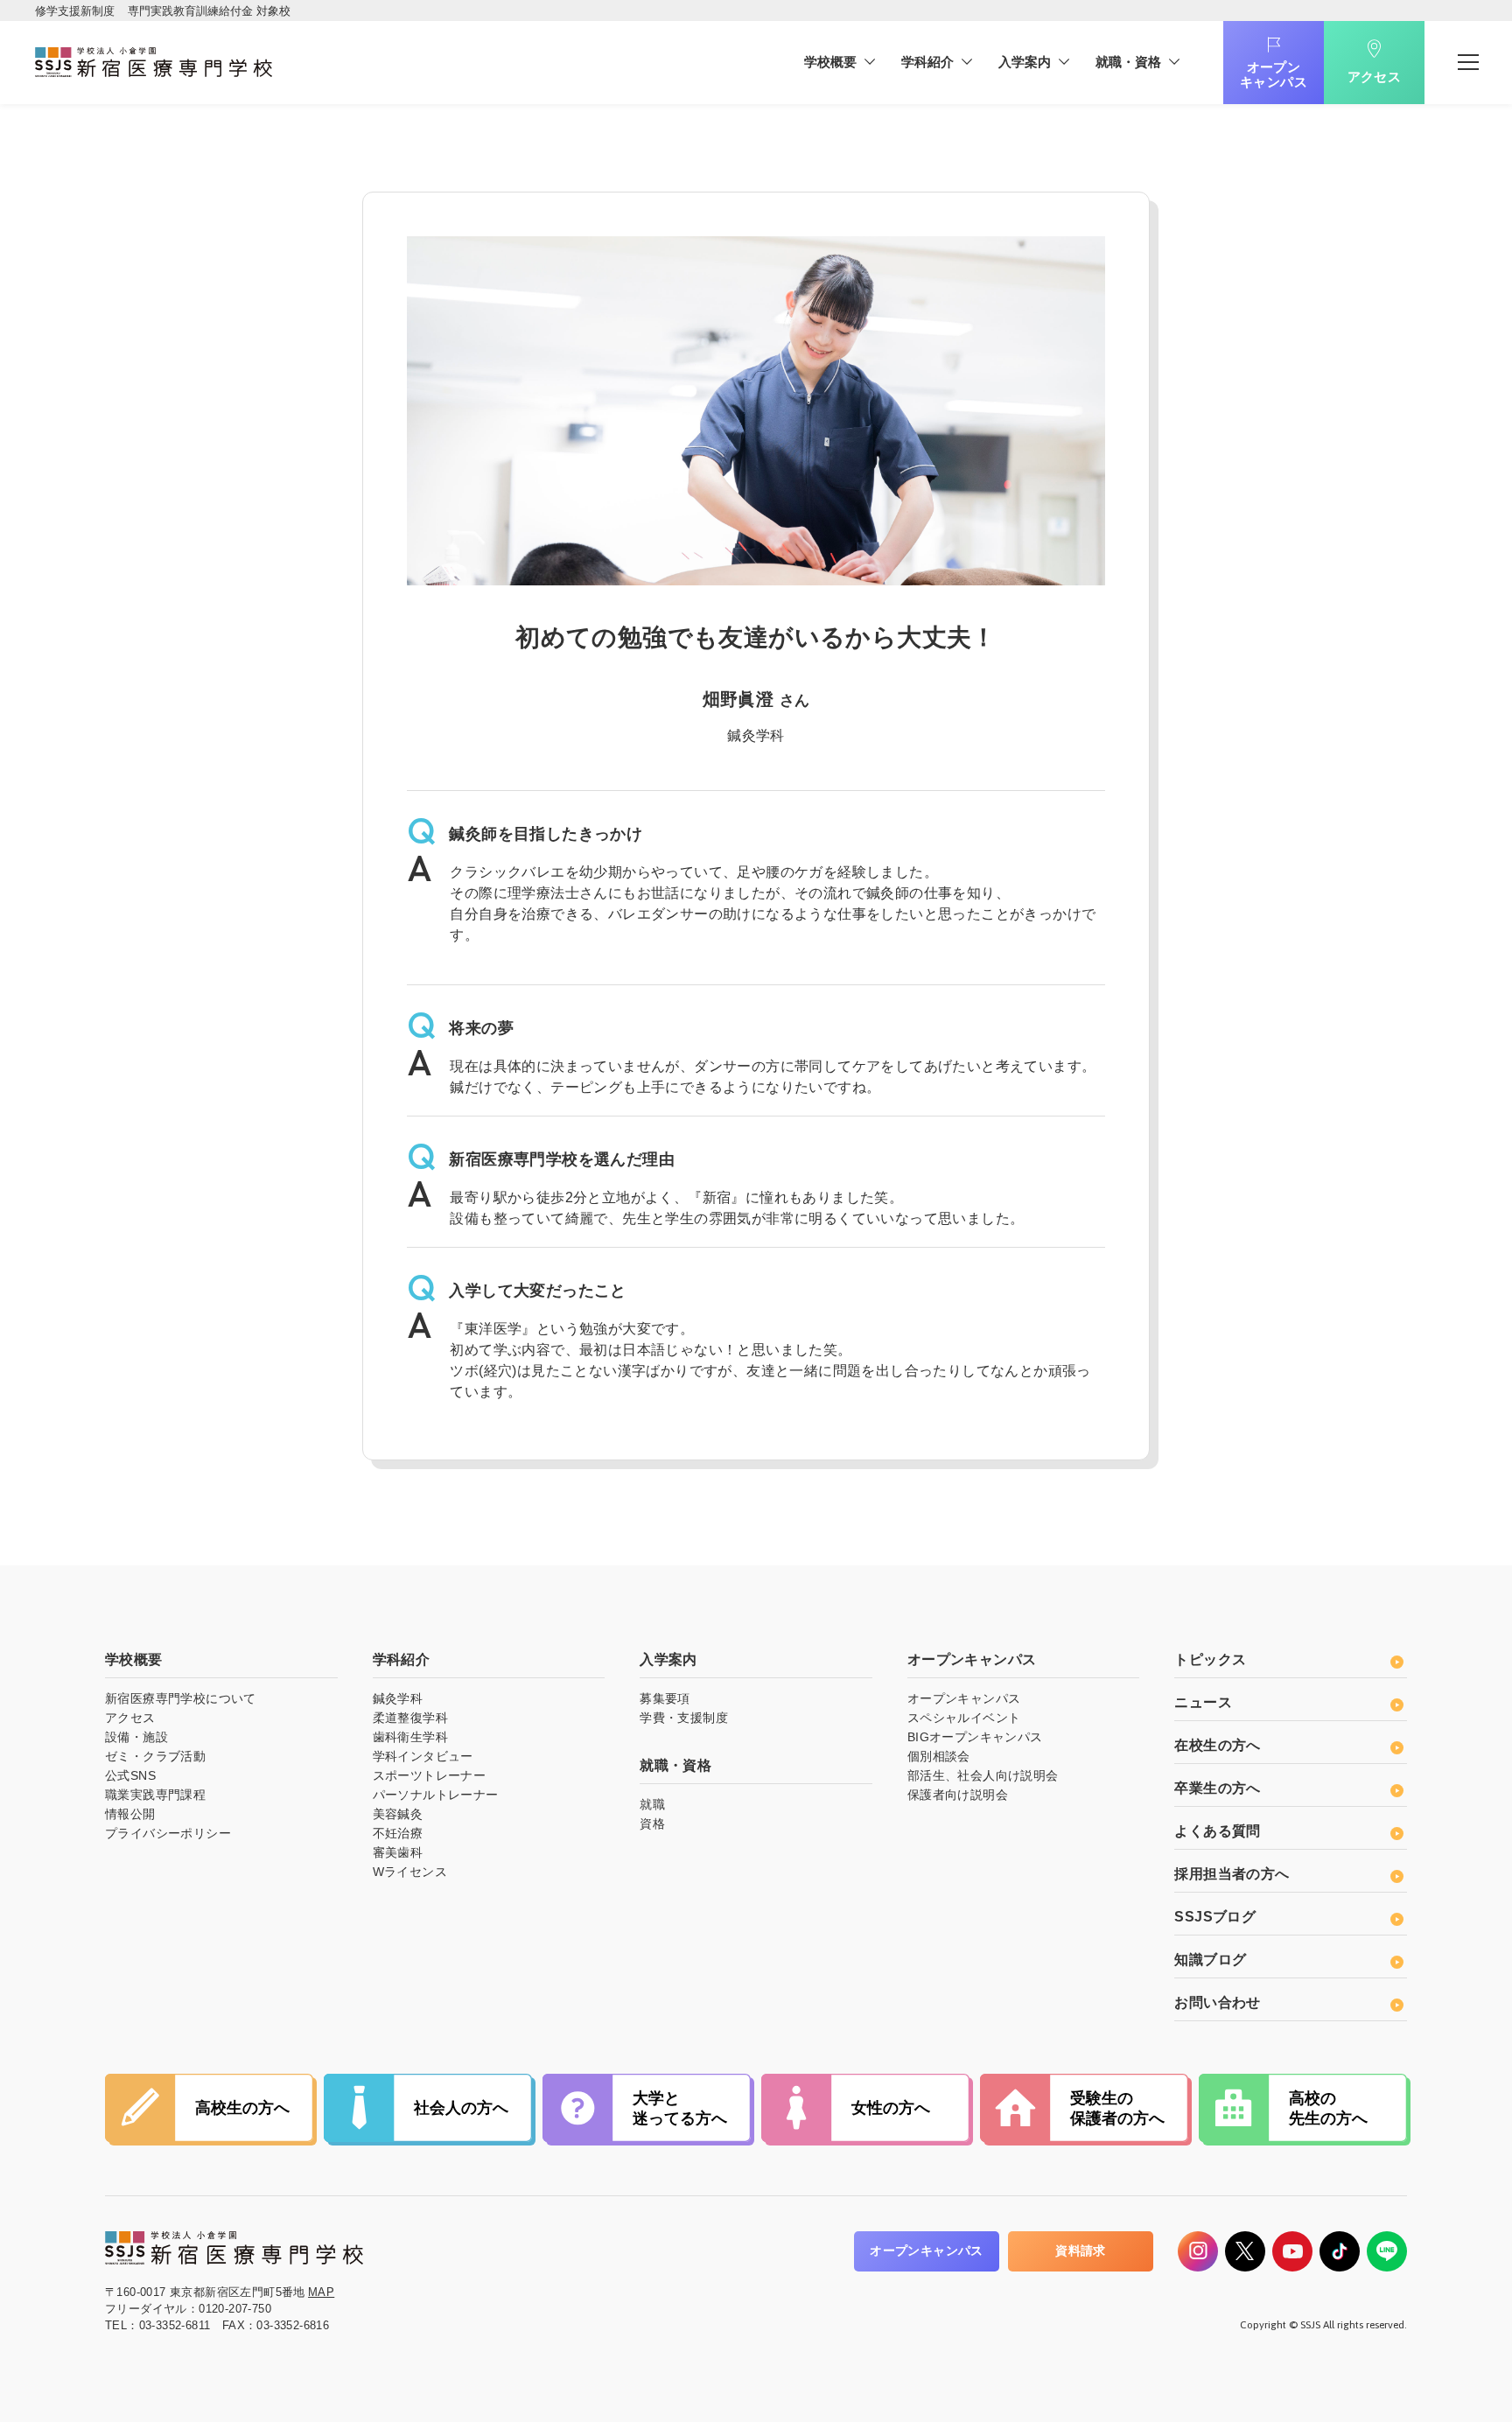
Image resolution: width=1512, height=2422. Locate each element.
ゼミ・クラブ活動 (155, 1756)
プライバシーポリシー (168, 1833)
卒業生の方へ (1217, 1788)
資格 (652, 1823)
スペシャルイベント (964, 1718)
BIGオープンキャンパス (975, 1737)
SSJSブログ (1215, 1917)
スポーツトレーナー (430, 1775)
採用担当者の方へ (1232, 1874)
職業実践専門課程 (155, 1795)
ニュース (1203, 1702)
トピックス (1210, 1659)
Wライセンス (410, 1872)
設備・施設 (136, 1737)
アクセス (1375, 77)
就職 (652, 1804)
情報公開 (130, 1814)
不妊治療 (398, 1833)
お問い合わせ (1217, 2002)
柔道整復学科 (410, 1718)
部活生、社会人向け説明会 (983, 1775)
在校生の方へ (1217, 1745)
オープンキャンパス (1274, 74)
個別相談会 (939, 1756)
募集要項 (665, 1698)
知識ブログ (1210, 1960)
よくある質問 (1217, 1831)
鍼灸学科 (398, 1698)
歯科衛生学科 (410, 1737)
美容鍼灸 (398, 1814)
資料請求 (1081, 2250)
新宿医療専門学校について (181, 1698)
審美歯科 (398, 1852)
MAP (321, 2292)
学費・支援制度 (684, 1718)
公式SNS (130, 1775)
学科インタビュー (423, 1756)
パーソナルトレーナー (436, 1795)
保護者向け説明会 (958, 1795)
